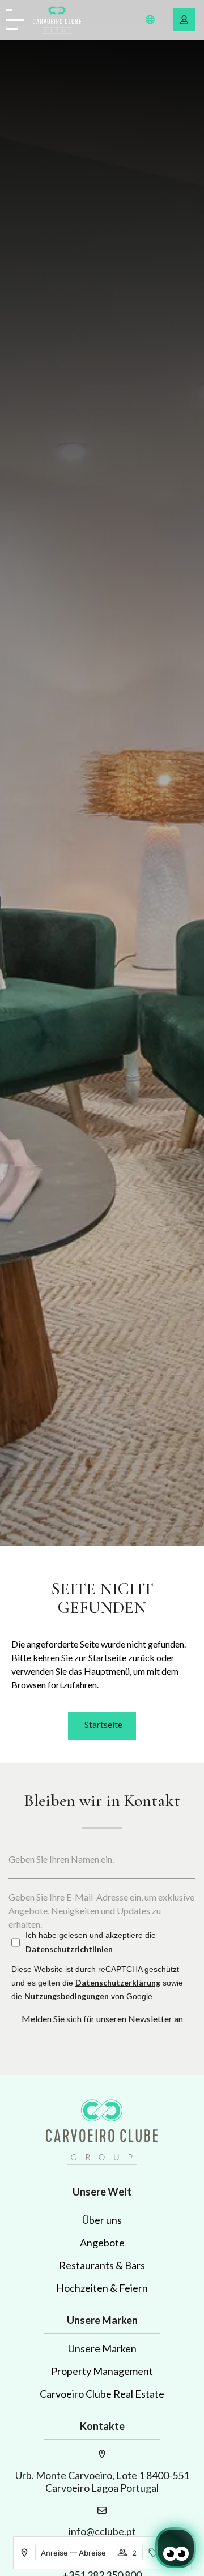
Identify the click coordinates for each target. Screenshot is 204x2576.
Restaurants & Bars (102, 2265)
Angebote (102, 2243)
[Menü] (15, 20)
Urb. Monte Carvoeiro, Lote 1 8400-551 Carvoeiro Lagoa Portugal (102, 2481)
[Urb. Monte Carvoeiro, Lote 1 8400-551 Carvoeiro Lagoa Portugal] (102, 2454)
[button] (150, 20)
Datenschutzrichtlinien (69, 1949)
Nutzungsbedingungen (67, 1996)
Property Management (102, 2371)
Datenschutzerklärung (118, 1982)
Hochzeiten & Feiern (102, 2288)
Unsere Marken (102, 2348)
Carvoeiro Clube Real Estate (102, 2394)
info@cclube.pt (102, 2531)
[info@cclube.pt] (102, 2510)
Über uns (102, 2220)
